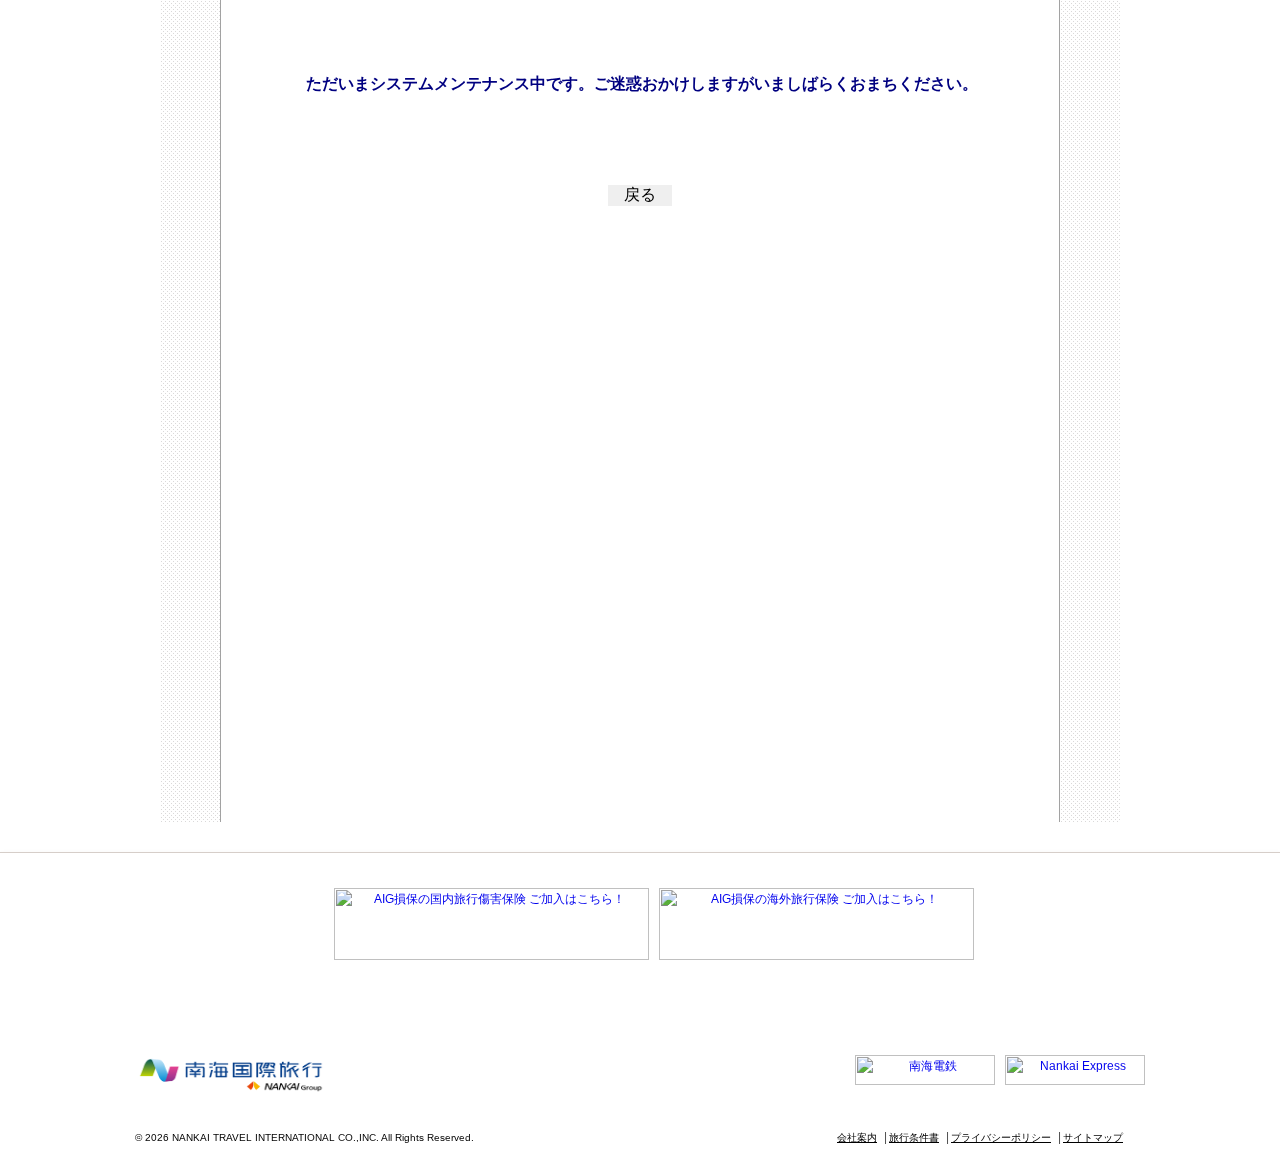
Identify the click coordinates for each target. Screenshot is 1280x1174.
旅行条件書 (914, 1137)
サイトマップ (1093, 1137)
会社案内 (857, 1137)
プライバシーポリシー (1001, 1137)
